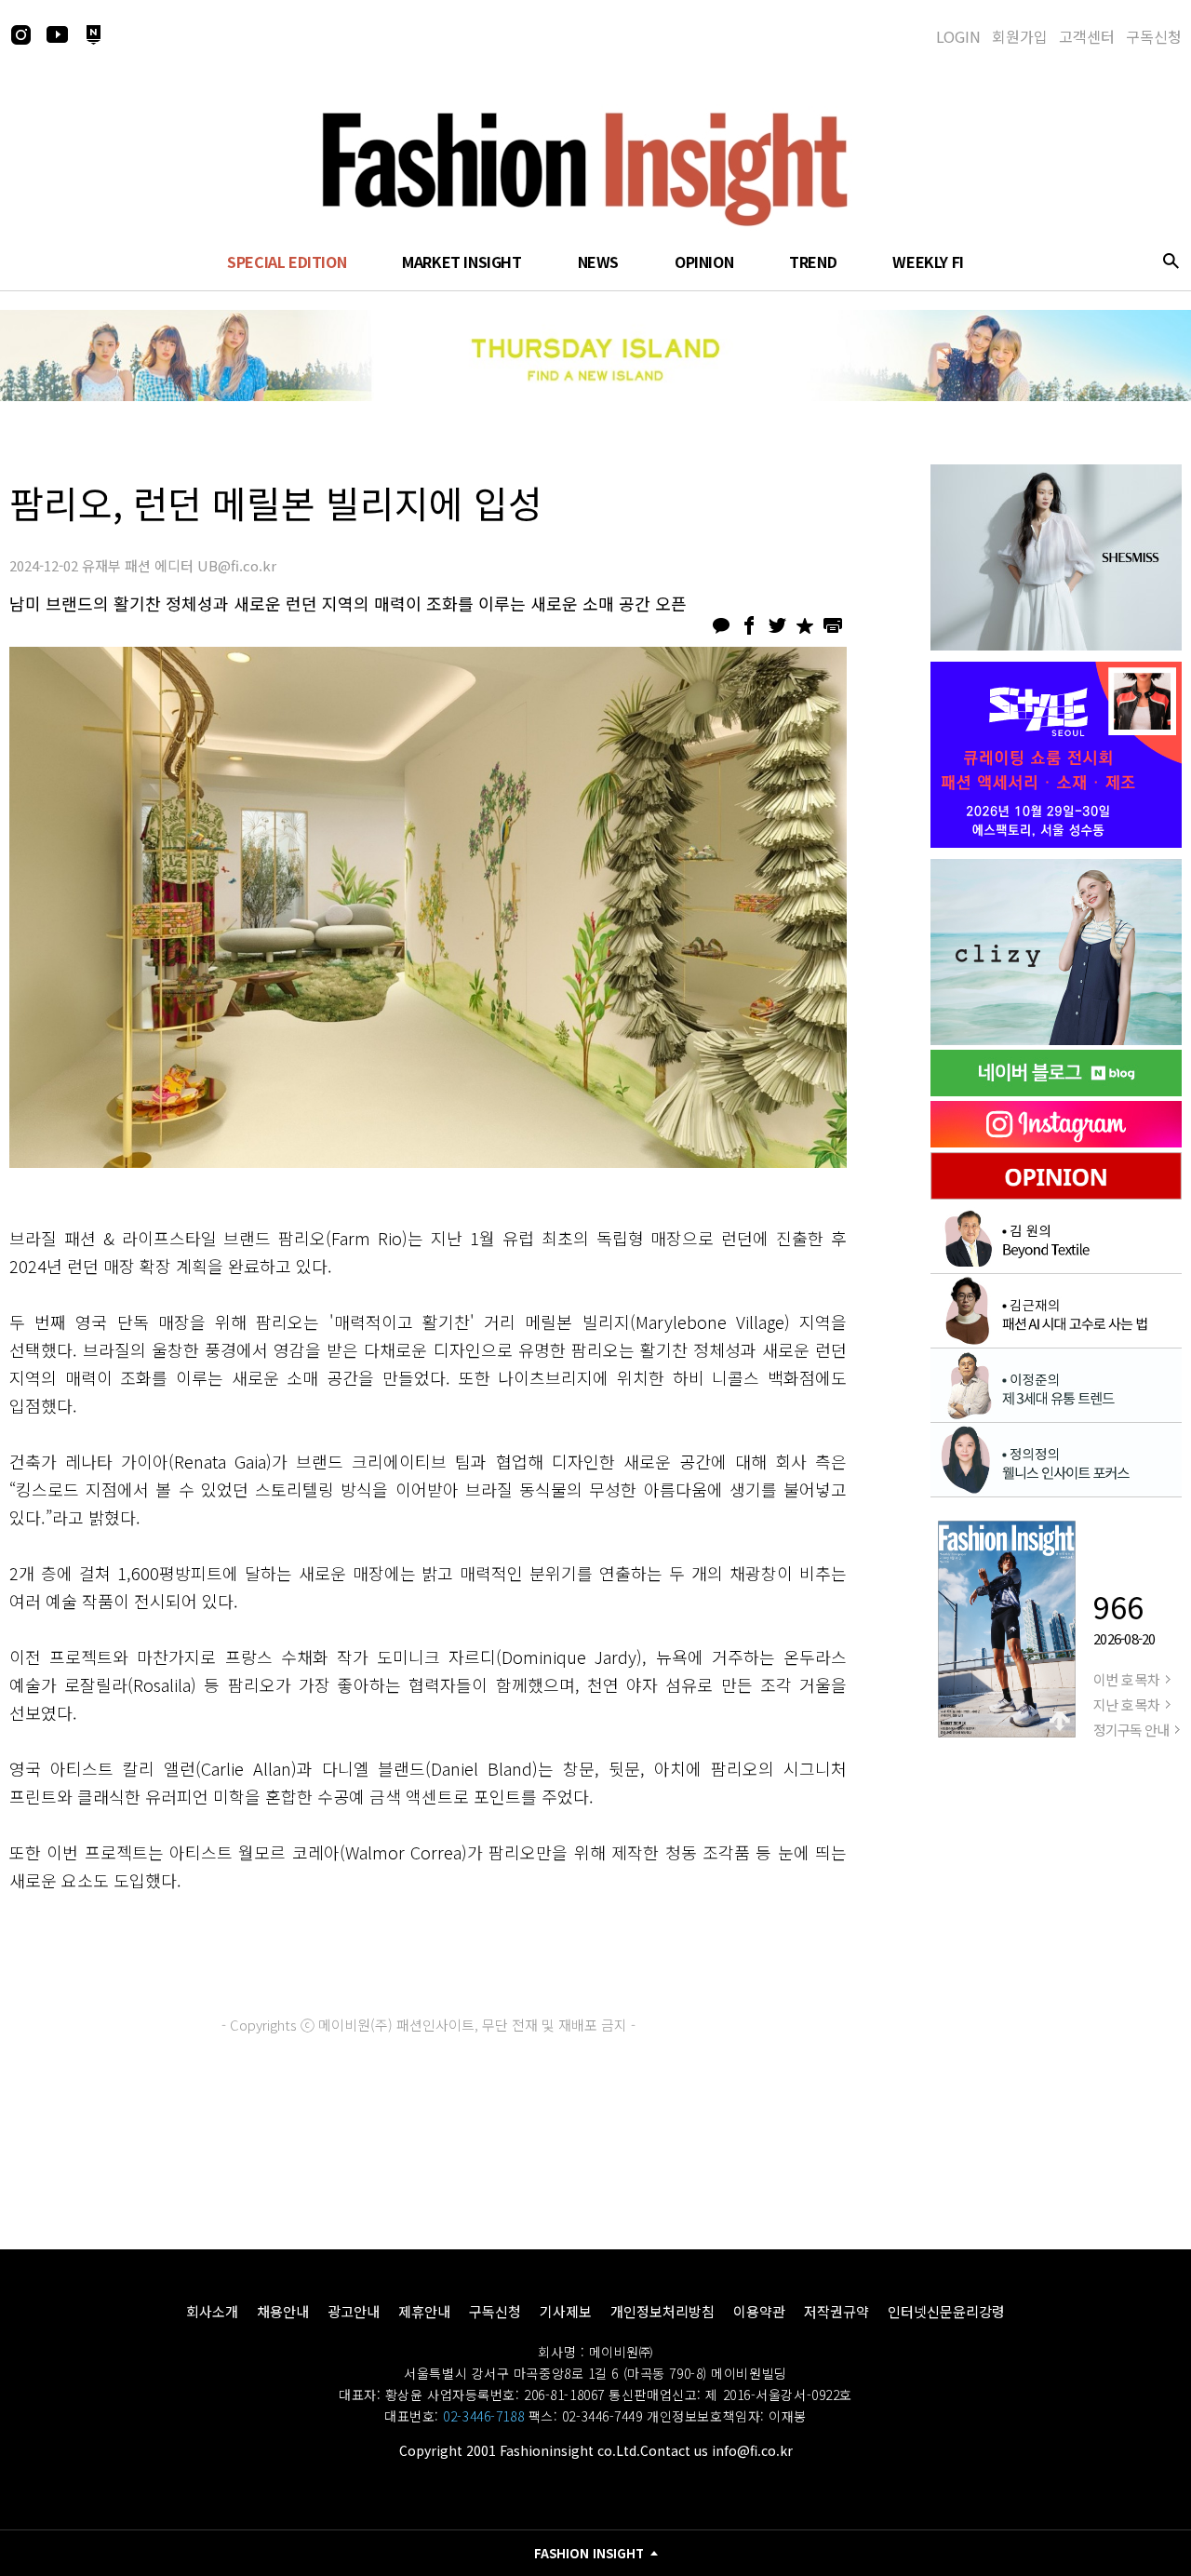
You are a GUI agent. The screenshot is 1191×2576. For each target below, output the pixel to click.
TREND (813, 262)
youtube (57, 34)
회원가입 (1020, 36)
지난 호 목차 (1126, 1704)
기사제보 (566, 2311)
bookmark (805, 625)
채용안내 (283, 2311)
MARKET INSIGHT (462, 262)
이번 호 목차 (1126, 1679)
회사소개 (212, 2311)
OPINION (704, 262)
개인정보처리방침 (662, 2311)
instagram (20, 34)
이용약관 (759, 2311)
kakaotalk (721, 625)
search (1171, 261)
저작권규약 (836, 2311)
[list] (1056, 557)
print (833, 625)
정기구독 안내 (1131, 1730)
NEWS (598, 262)
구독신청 (1154, 36)
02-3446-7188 (483, 2416)
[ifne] (1056, 952)
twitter (777, 625)
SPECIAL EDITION (287, 262)
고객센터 (1087, 36)
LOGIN (958, 36)
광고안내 (354, 2311)
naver (93, 34)
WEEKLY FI (928, 262)
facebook (749, 625)
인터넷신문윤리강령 (946, 2311)
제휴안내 (424, 2311)
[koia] (1056, 755)
